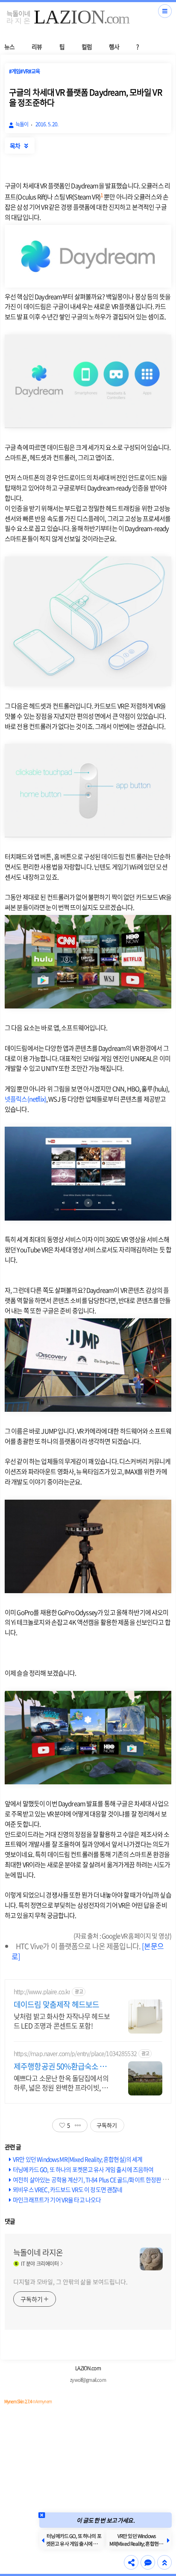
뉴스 (9, 47)
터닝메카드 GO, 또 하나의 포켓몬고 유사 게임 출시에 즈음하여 (83, 2169)
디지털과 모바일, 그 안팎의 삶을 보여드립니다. (70, 2282)
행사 (114, 47)
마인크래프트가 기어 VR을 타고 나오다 (57, 2200)
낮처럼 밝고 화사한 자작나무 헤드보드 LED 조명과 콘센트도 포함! (62, 2021)
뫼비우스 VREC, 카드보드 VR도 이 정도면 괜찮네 (67, 2189)
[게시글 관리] (78, 2125)
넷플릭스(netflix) (25, 1099)
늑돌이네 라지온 (38, 2253)
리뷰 (37, 47)
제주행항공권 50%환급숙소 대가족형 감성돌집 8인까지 (60, 2066)
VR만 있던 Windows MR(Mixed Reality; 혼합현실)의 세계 (78, 2159)
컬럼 (87, 47)
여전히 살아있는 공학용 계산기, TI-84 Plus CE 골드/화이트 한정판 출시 (93, 2180)
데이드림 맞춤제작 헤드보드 (56, 2005)
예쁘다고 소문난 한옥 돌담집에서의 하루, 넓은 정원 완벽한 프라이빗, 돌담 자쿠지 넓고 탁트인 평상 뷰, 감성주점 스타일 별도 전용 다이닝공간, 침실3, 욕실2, (61, 2082)
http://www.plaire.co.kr (42, 1992)
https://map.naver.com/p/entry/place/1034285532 (75, 2053)
